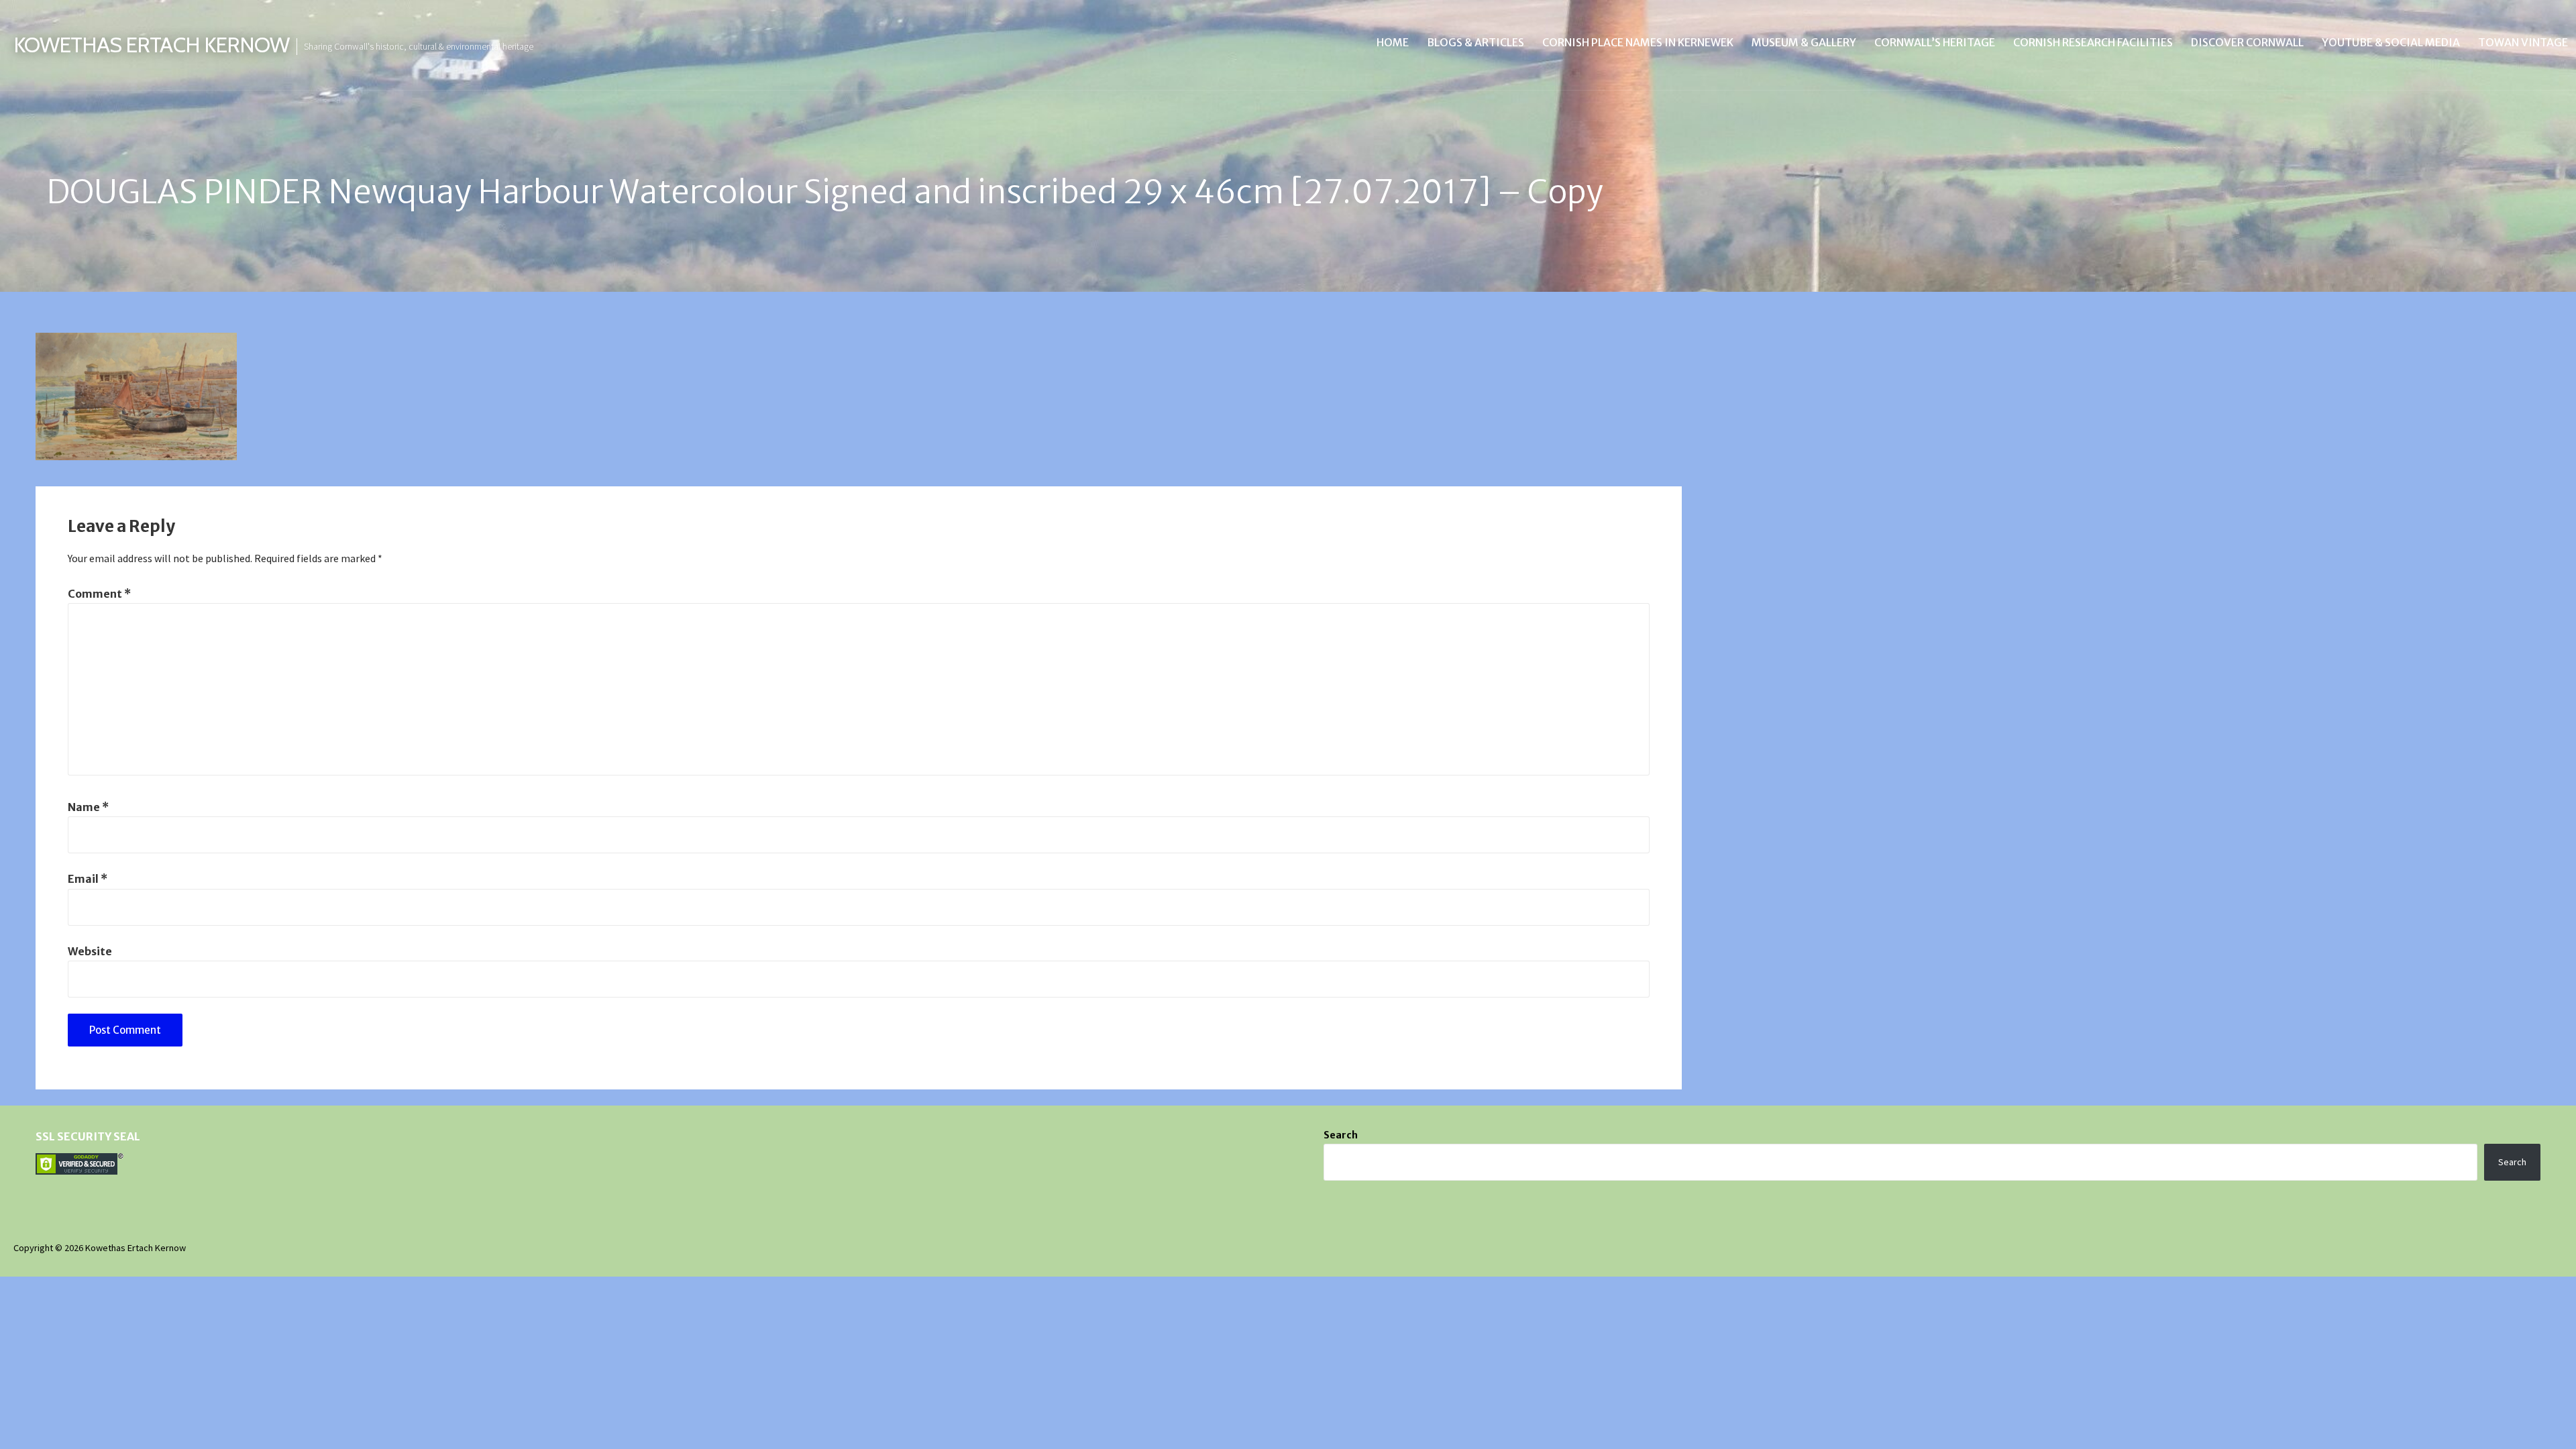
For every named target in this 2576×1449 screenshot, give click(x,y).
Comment (99, 594)
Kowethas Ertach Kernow (151, 45)
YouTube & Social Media (2391, 42)
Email (88, 879)
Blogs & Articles (1475, 42)
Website (90, 951)
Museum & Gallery (1804, 42)
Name (88, 807)
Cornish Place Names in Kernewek (1638, 42)
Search (1341, 1135)
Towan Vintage (2523, 42)
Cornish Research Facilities (2093, 42)
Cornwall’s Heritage (1935, 42)
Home (1393, 42)
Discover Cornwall (2247, 42)
